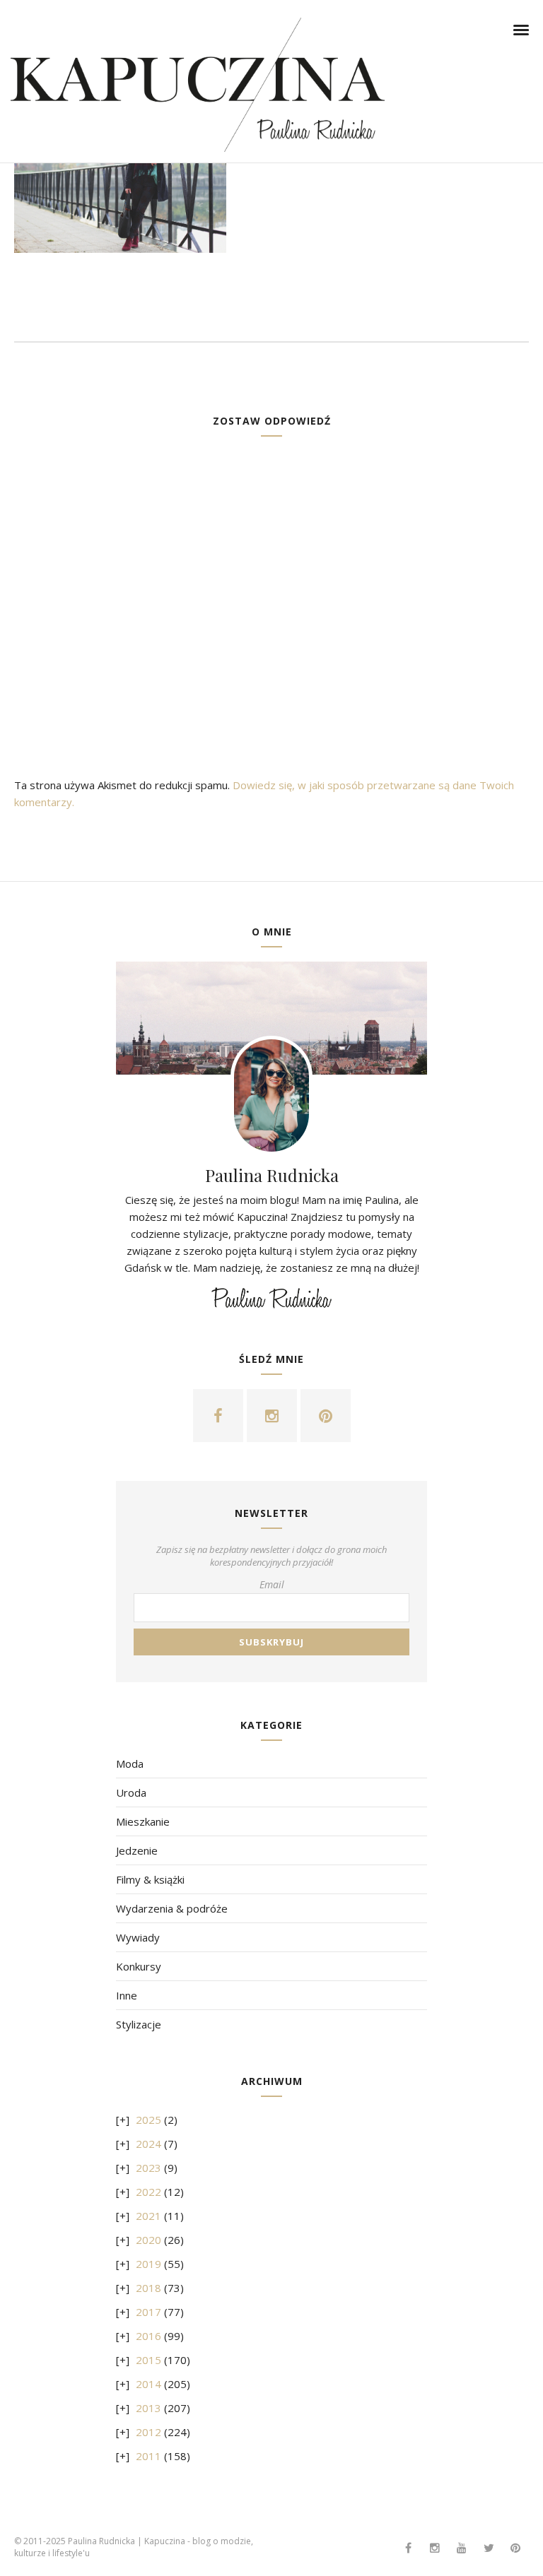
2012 (148, 2432)
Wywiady (138, 1937)
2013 (148, 2408)
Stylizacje (139, 2024)
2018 (148, 2288)
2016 (148, 2336)
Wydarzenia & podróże (172, 1908)
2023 (148, 2168)
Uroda (131, 1792)
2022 (148, 2192)
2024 (148, 2144)
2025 (148, 2120)
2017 (148, 2312)
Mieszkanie (143, 1821)
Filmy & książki (150, 1879)
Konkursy (139, 1966)
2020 (148, 2240)
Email (272, 1584)
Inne (127, 1995)
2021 (148, 2216)
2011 (148, 2456)
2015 (148, 2360)
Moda (130, 1763)
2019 (148, 2264)
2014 (148, 2384)
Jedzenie (137, 1850)
